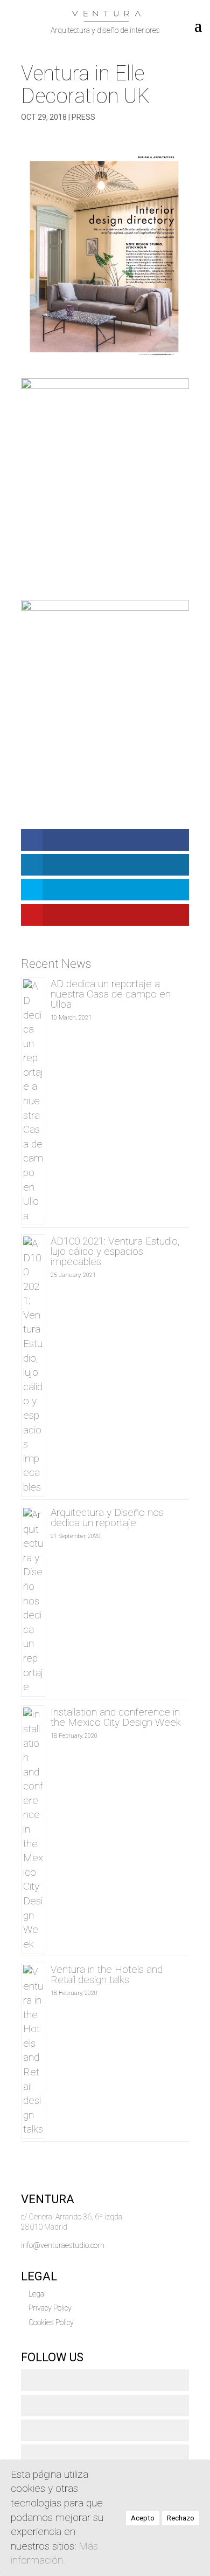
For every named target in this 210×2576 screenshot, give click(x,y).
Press (83, 117)
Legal (37, 2294)
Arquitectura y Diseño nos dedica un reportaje (107, 1518)
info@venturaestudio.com (63, 2245)
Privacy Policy (50, 2308)
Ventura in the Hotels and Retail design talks (107, 1974)
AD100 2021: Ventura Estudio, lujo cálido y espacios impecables (115, 1251)
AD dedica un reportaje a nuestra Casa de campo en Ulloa (111, 994)
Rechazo (181, 2518)
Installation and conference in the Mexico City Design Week (116, 1717)
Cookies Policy (51, 2322)
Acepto (143, 2518)
